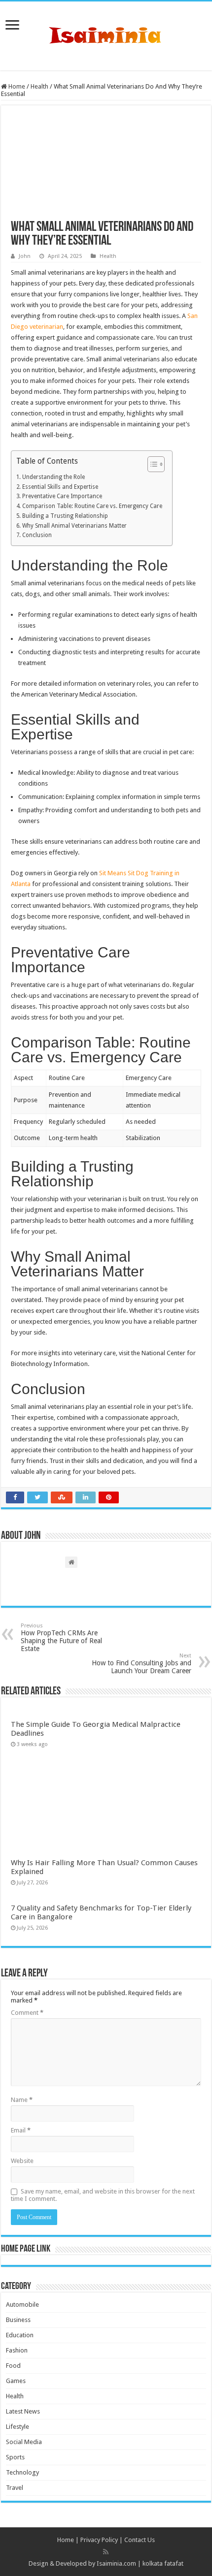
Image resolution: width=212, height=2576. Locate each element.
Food (13, 2366)
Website (22, 2161)
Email (21, 2130)
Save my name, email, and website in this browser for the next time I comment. (103, 2195)
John (25, 256)
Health (39, 86)
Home (16, 86)
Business (18, 2320)
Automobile (22, 2305)
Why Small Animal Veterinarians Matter (74, 526)
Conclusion (37, 535)
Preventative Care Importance (62, 496)
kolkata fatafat (163, 2563)
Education (20, 2335)
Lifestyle (18, 2427)
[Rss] (106, 2552)
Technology (22, 2472)
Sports (15, 2457)
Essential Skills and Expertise (60, 487)
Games (16, 2381)
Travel (15, 2488)
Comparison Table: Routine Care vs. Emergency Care (92, 506)
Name (22, 2100)
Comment (27, 2013)
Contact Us (140, 2540)
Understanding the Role (53, 477)
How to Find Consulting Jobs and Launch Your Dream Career (141, 1664)
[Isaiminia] (106, 34)
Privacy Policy (99, 2540)
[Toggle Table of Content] (151, 464)
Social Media (24, 2442)
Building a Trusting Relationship (65, 516)
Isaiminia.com (116, 2563)
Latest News (23, 2411)
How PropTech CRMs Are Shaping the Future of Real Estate (61, 1638)
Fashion (17, 2350)
